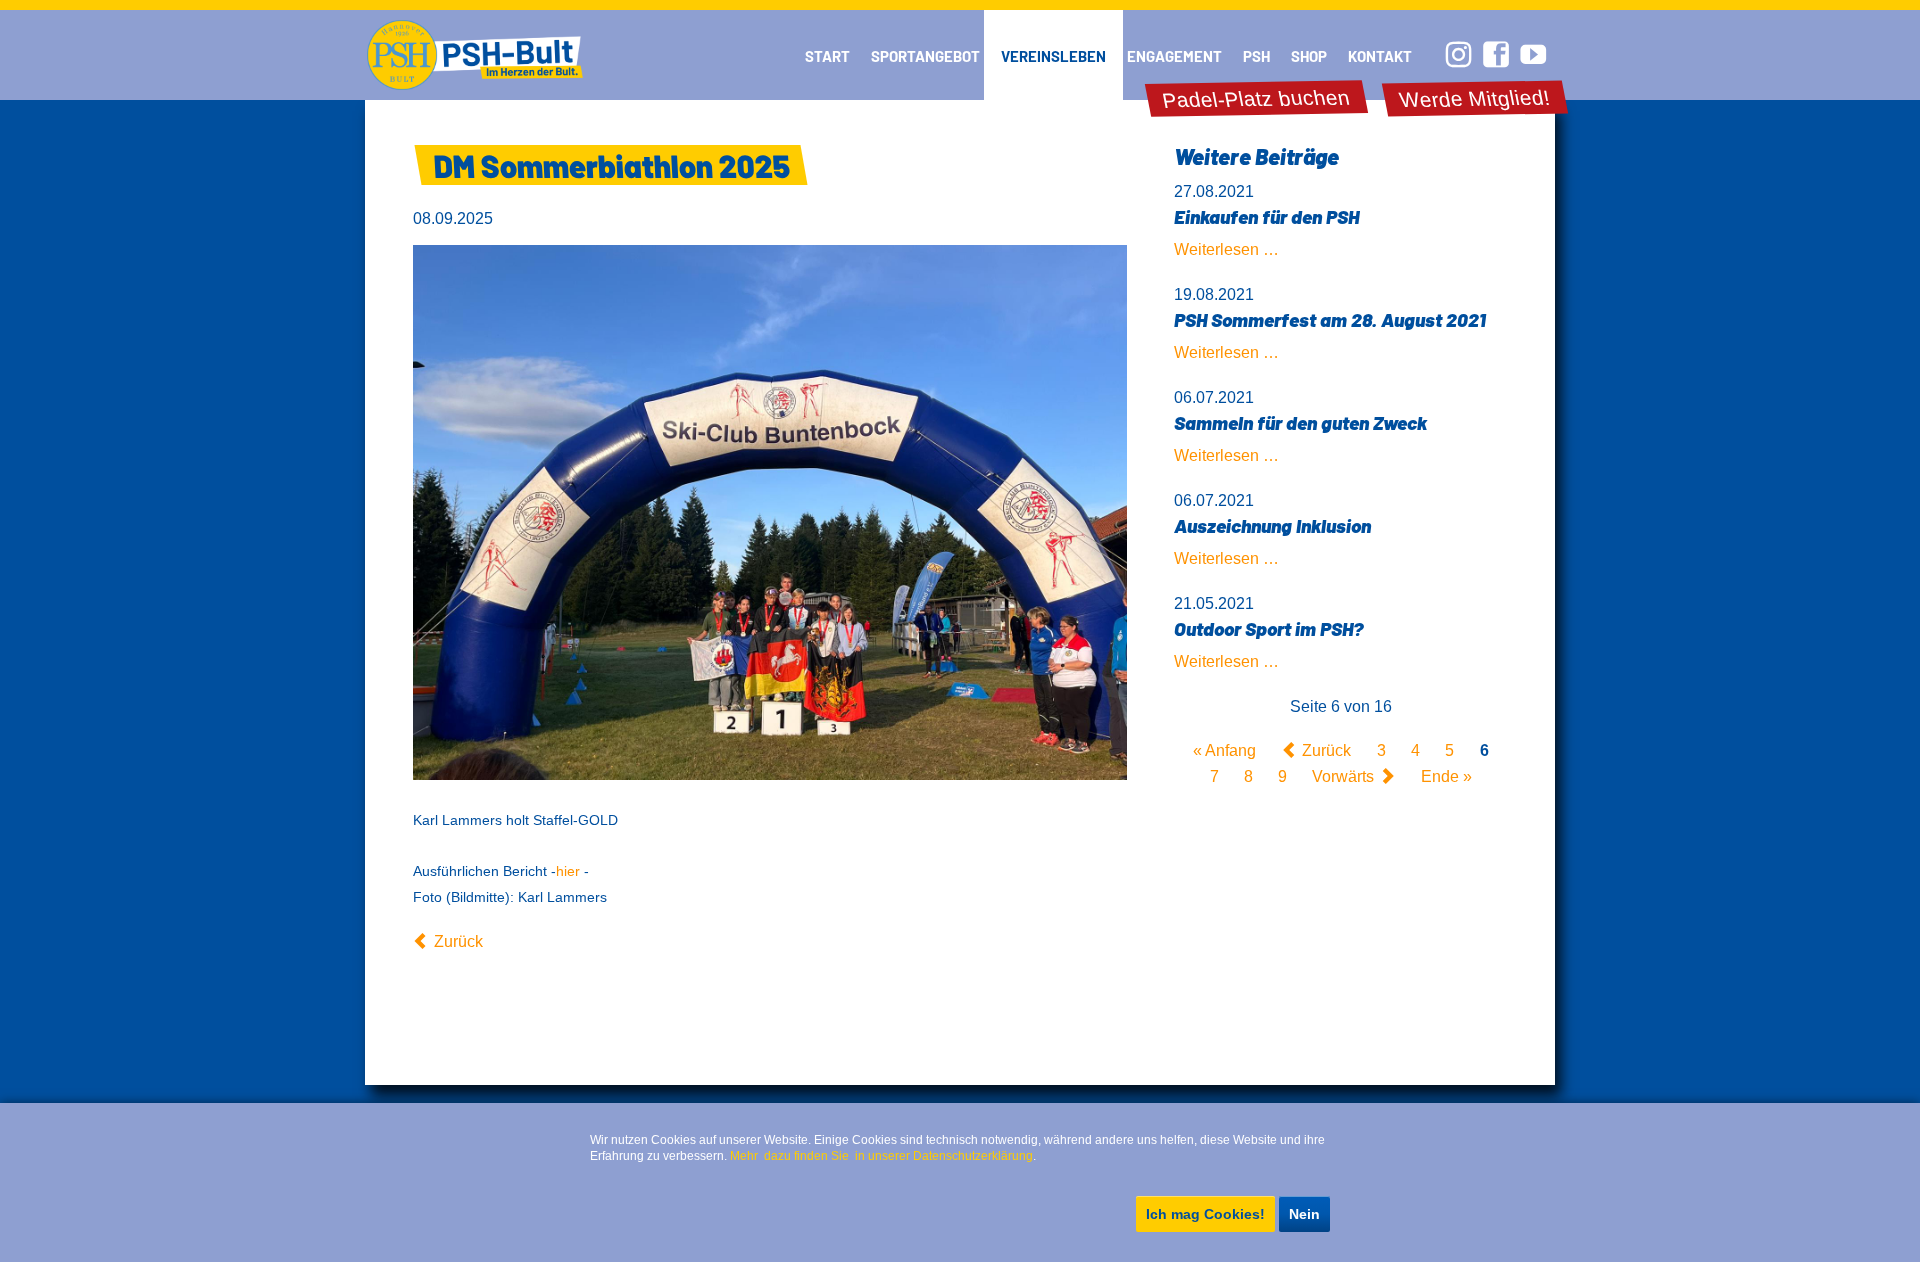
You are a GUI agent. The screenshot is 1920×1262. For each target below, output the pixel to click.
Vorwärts (1343, 776)
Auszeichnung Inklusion (1272, 525)
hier (568, 871)
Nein (1304, 1214)
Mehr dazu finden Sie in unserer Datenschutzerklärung (881, 1156)
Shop (1309, 56)
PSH (1256, 56)
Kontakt (1380, 56)
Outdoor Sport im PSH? (1268, 628)
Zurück (458, 941)
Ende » (1446, 776)
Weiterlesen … (1226, 249)
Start (827, 56)
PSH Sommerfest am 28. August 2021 (1330, 319)
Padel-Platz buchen (1256, 99)
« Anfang (1224, 750)
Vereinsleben (1053, 56)
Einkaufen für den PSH (1266, 216)
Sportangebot (925, 56)
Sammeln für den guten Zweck (1300, 422)
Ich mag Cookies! (1205, 1214)
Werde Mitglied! (1475, 99)
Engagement (1174, 56)
